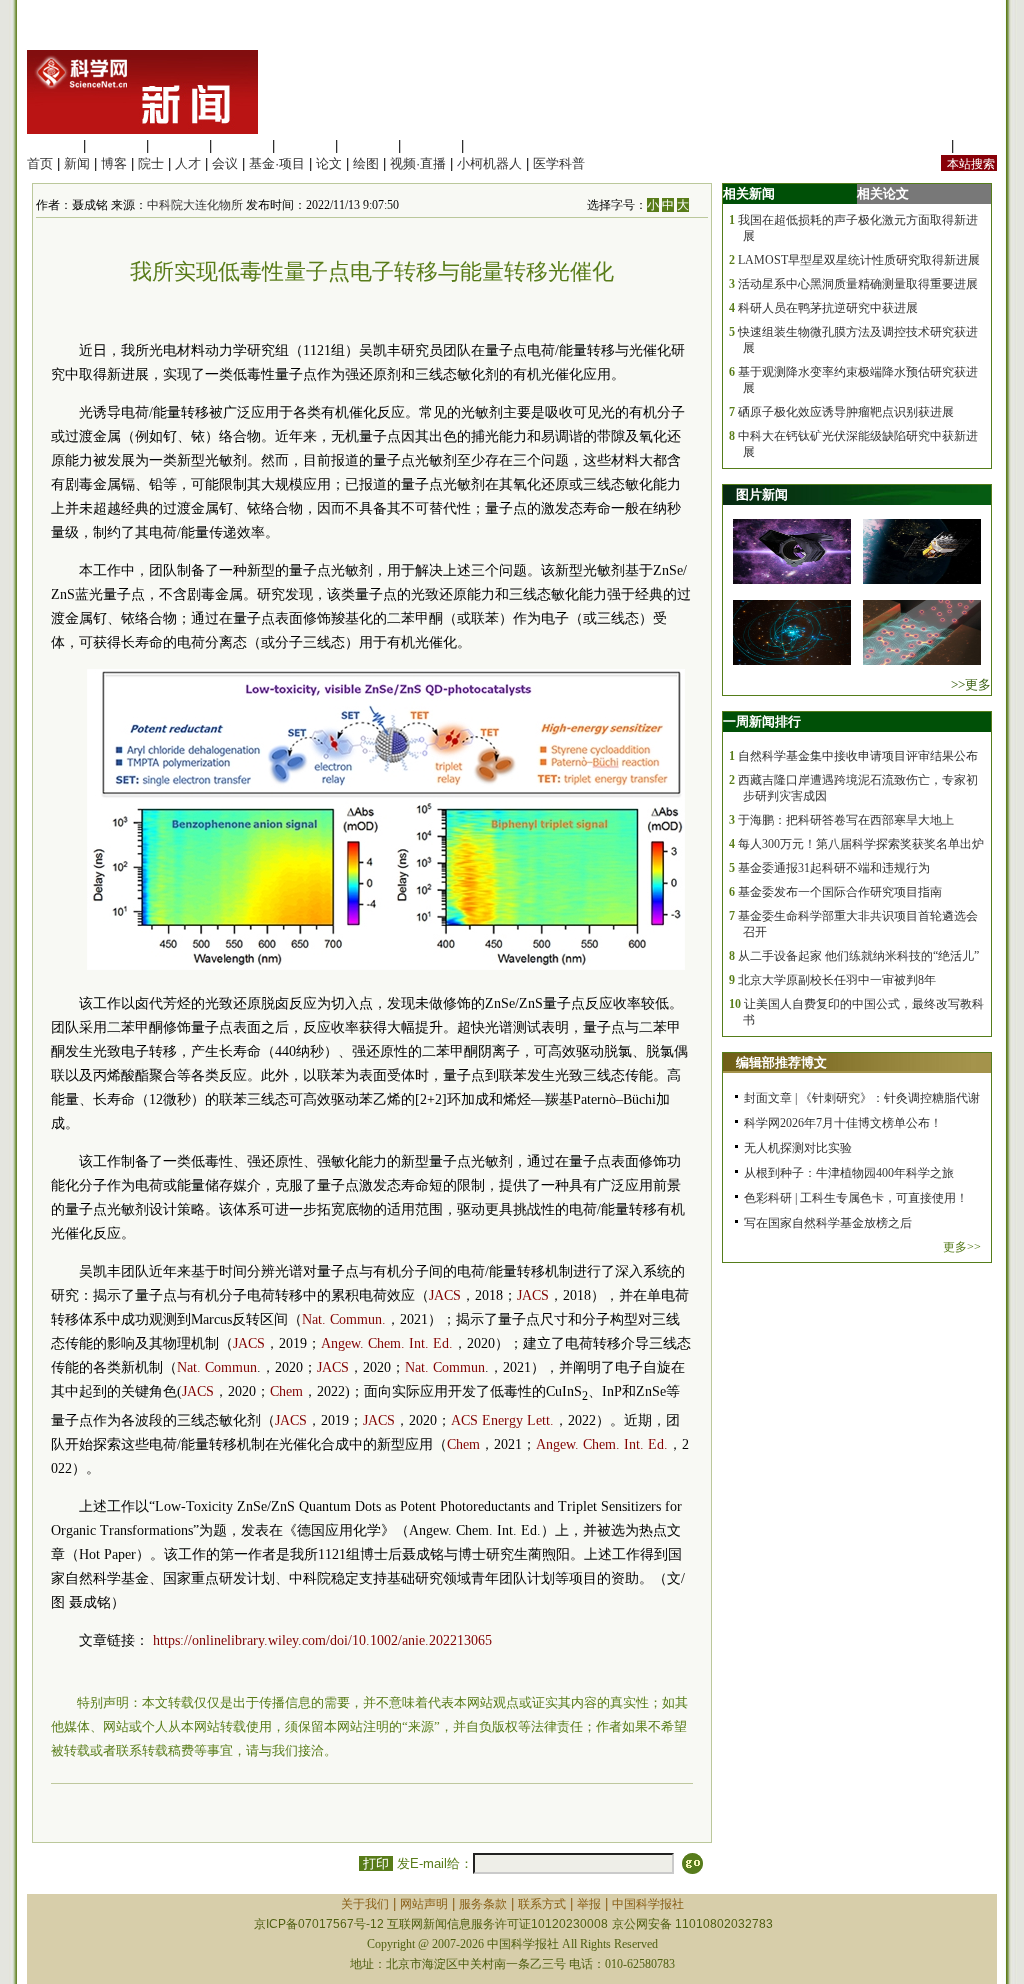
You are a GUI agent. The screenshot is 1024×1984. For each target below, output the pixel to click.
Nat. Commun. (344, 1319)
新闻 (77, 163)
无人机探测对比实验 (798, 1148)
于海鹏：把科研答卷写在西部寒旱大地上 (846, 820)
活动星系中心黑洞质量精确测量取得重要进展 (858, 284)
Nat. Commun (217, 1367)
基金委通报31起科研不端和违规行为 (834, 868)
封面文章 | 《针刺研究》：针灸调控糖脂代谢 (862, 1098)
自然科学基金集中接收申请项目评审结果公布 (858, 756)
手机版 (977, 145)
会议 (225, 163)
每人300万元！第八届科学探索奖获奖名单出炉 (861, 844)
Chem (286, 1391)
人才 (188, 163)
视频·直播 (418, 163)
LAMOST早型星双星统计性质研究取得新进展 (859, 260)
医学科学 (116, 145)
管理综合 (494, 145)
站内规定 (921, 145)
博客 (114, 163)
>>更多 (971, 684)
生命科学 (53, 145)
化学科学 (179, 145)
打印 (376, 1863)
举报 (589, 1904)
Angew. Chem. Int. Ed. (387, 1343)
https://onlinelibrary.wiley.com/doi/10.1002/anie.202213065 (322, 1640)
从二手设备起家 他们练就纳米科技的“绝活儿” (858, 956)
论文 (329, 163)
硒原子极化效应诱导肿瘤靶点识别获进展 (846, 412)
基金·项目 (277, 163)
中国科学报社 (648, 1904)
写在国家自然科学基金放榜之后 (828, 1223)
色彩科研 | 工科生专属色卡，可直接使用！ (856, 1198)
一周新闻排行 (762, 721)
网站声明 (424, 1904)
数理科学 (431, 145)
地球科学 (368, 145)
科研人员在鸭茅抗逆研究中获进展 (828, 308)
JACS (445, 1295)
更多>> (962, 1247)
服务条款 (483, 1904)
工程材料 (242, 145)
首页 (40, 163)
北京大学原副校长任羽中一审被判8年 (837, 980)
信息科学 (305, 145)
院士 (151, 163)
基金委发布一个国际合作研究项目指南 (840, 892)
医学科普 (559, 163)
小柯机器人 (489, 163)
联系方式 (542, 1904)
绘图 (366, 163)
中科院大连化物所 (195, 205)
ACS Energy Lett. (502, 1420)
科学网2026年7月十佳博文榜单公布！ (843, 1123)
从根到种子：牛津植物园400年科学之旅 (849, 1173)
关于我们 (365, 1904)
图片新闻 (762, 494)
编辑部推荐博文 (781, 1062)
